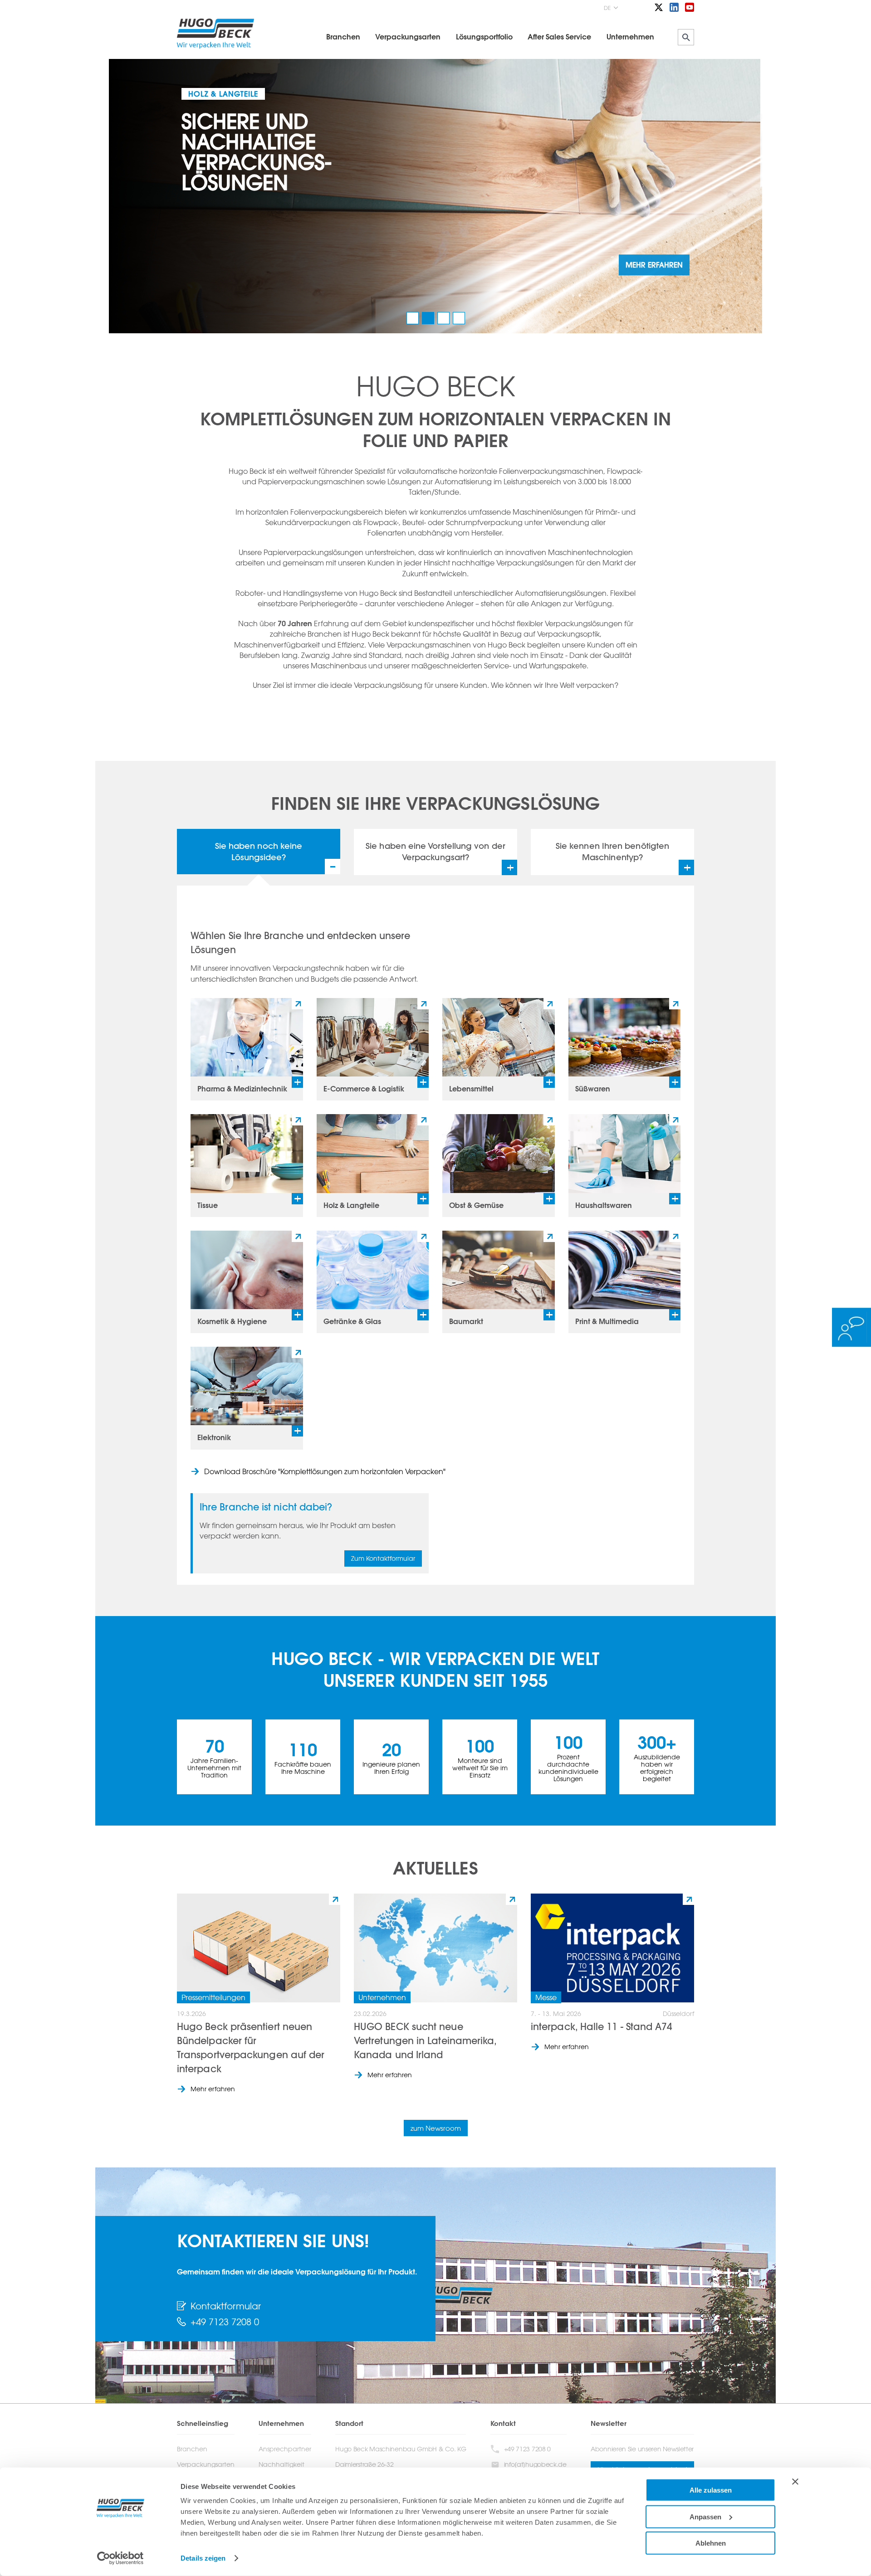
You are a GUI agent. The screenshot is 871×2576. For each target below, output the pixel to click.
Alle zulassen (711, 2490)
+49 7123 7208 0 (225, 2322)
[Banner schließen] (795, 2482)
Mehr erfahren (213, 2089)
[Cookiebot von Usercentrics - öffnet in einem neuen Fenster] (120, 2558)
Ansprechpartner (285, 2449)
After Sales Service (559, 37)
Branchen (343, 37)
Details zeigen (203, 2558)
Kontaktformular (226, 2306)
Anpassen (705, 2516)
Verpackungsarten (408, 37)
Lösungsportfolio (484, 37)
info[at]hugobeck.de (535, 2464)
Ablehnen (711, 2543)
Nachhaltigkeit (281, 2464)
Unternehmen (630, 37)
